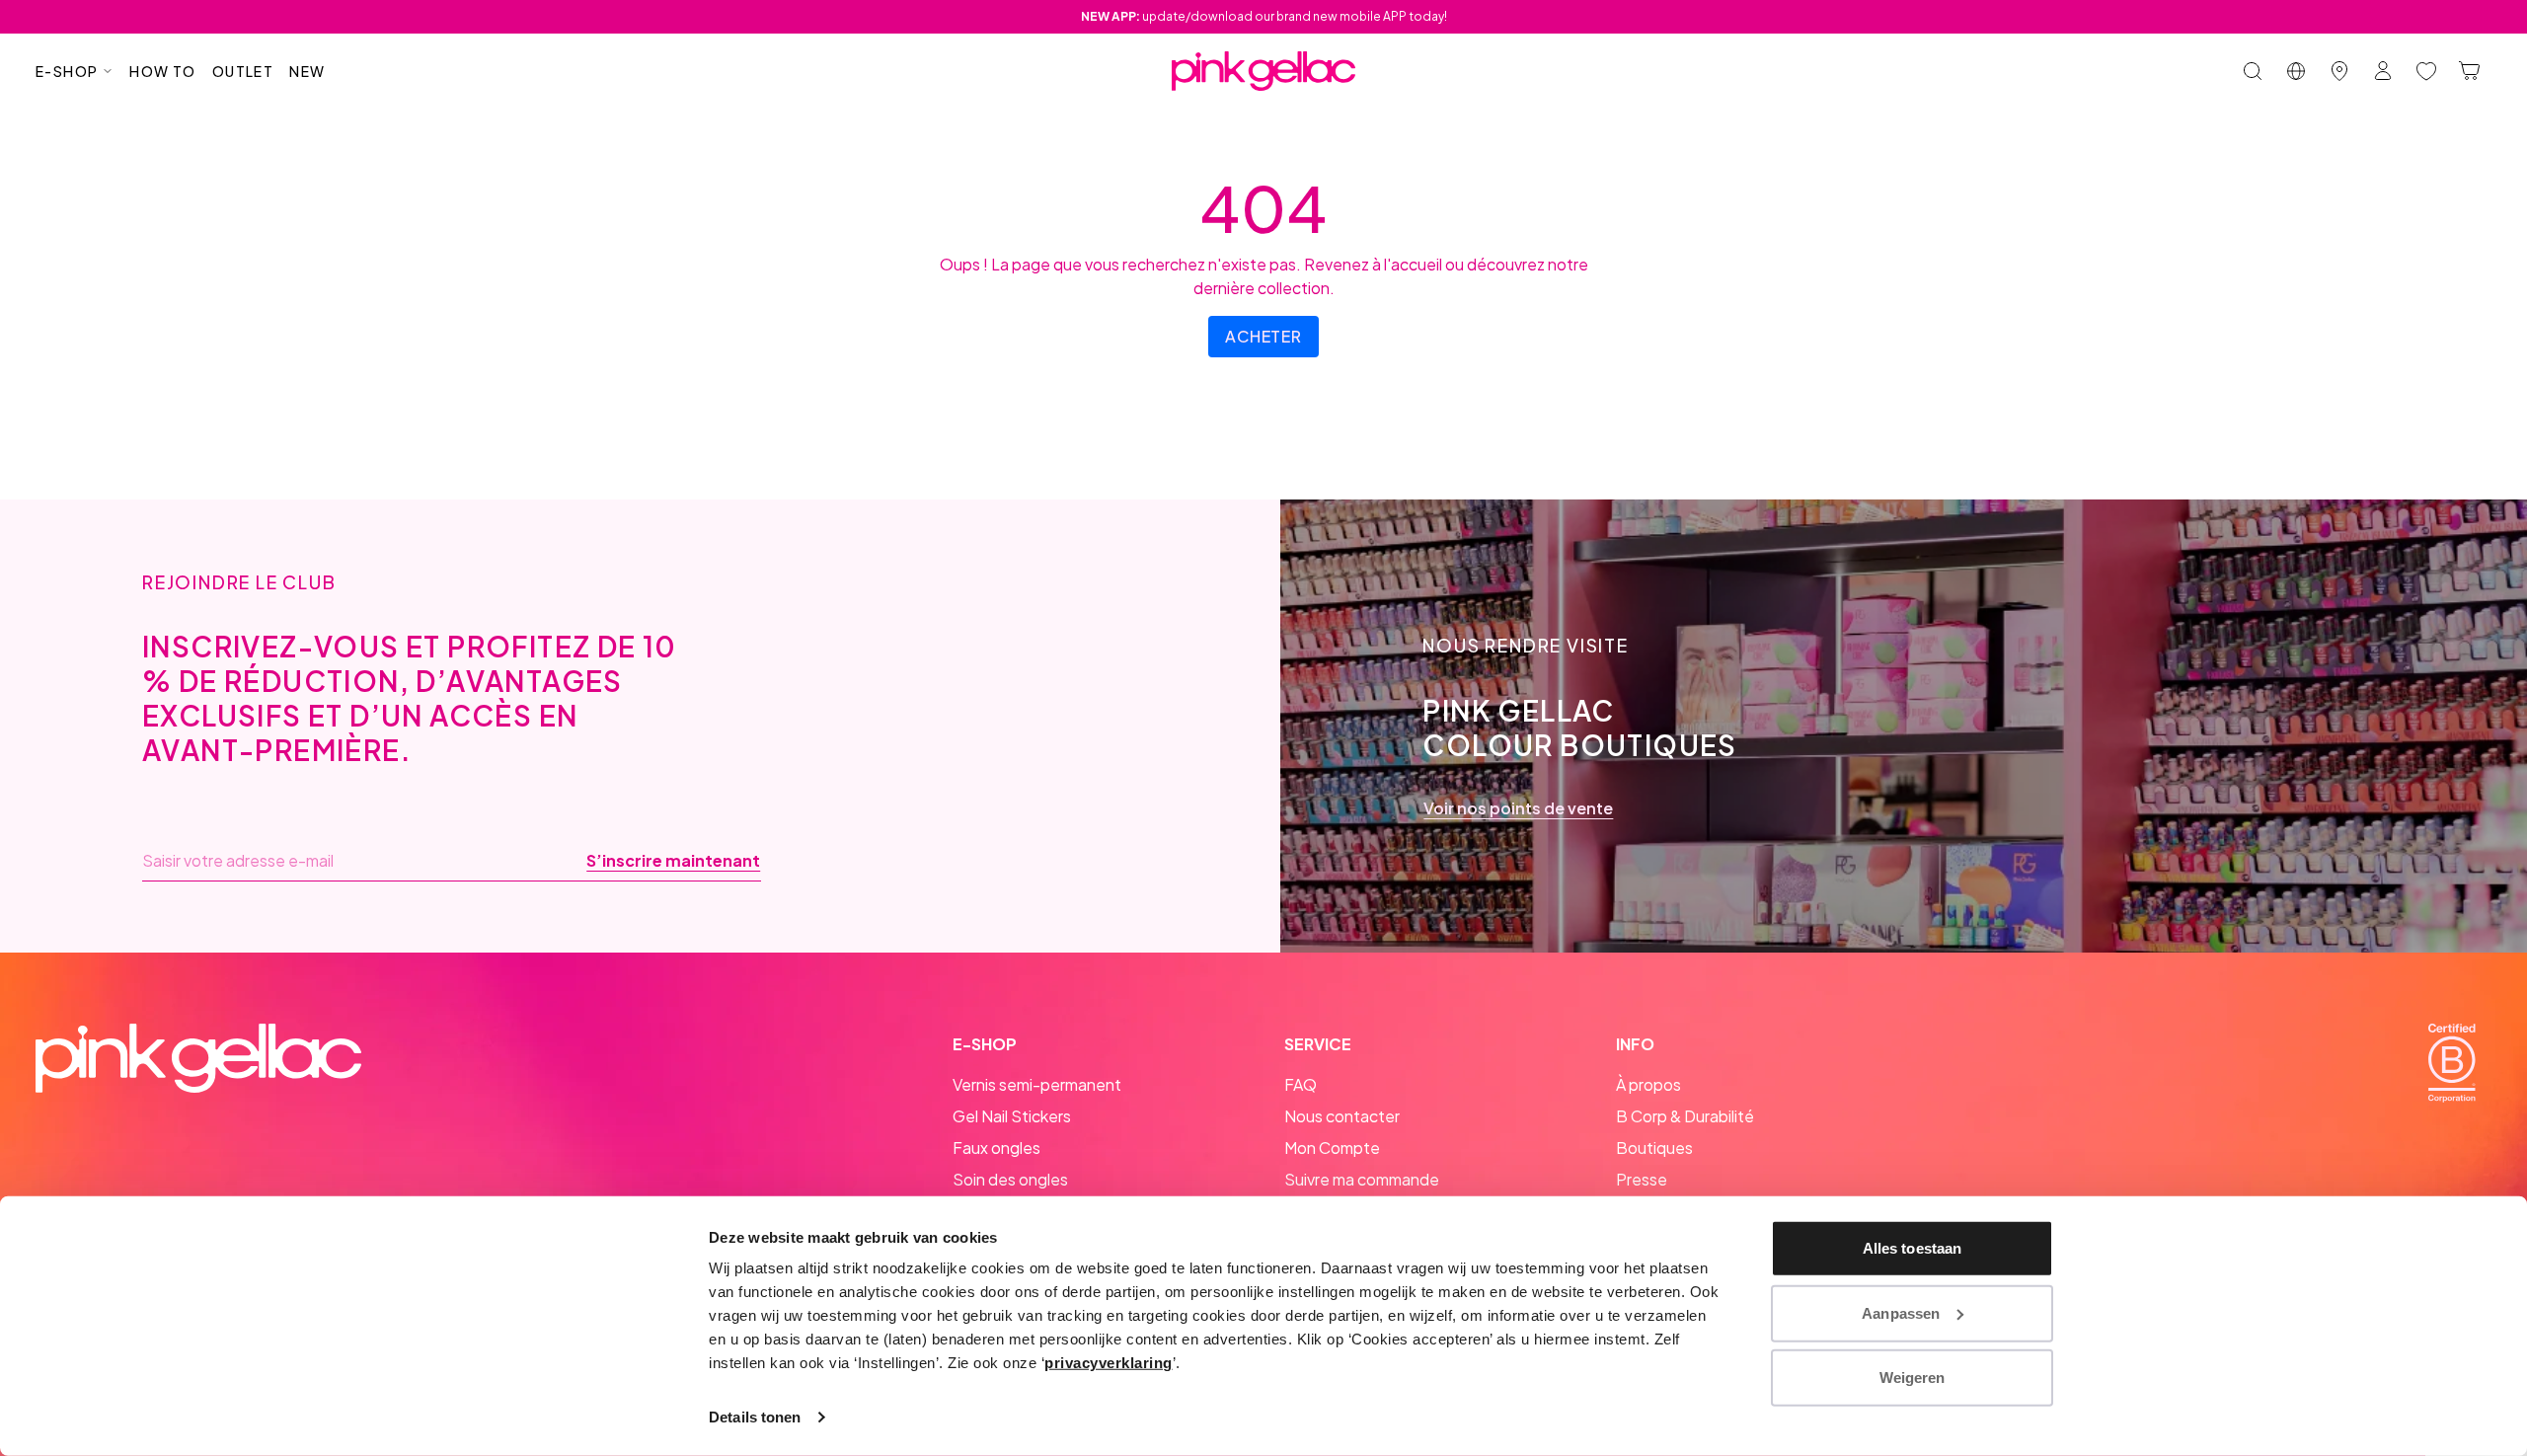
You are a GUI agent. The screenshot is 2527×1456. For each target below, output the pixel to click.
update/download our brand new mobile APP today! (1264, 16)
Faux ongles (996, 1148)
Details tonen (755, 1417)
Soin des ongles (1010, 1179)
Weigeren (1913, 1378)
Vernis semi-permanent (1037, 1084)
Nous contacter (1342, 1116)
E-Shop (67, 71)
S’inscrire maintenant (673, 861)
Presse (1642, 1179)
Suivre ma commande (1362, 1179)
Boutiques (1654, 1148)
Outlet (243, 71)
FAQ (1301, 1084)
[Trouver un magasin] (2339, 71)
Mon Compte (1332, 1148)
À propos (1648, 1084)
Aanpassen (1901, 1312)
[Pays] (2296, 71)
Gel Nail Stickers (1012, 1116)
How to (162, 71)
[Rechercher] (2253, 71)
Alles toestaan (1912, 1248)
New (307, 71)
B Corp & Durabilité (1685, 1116)
